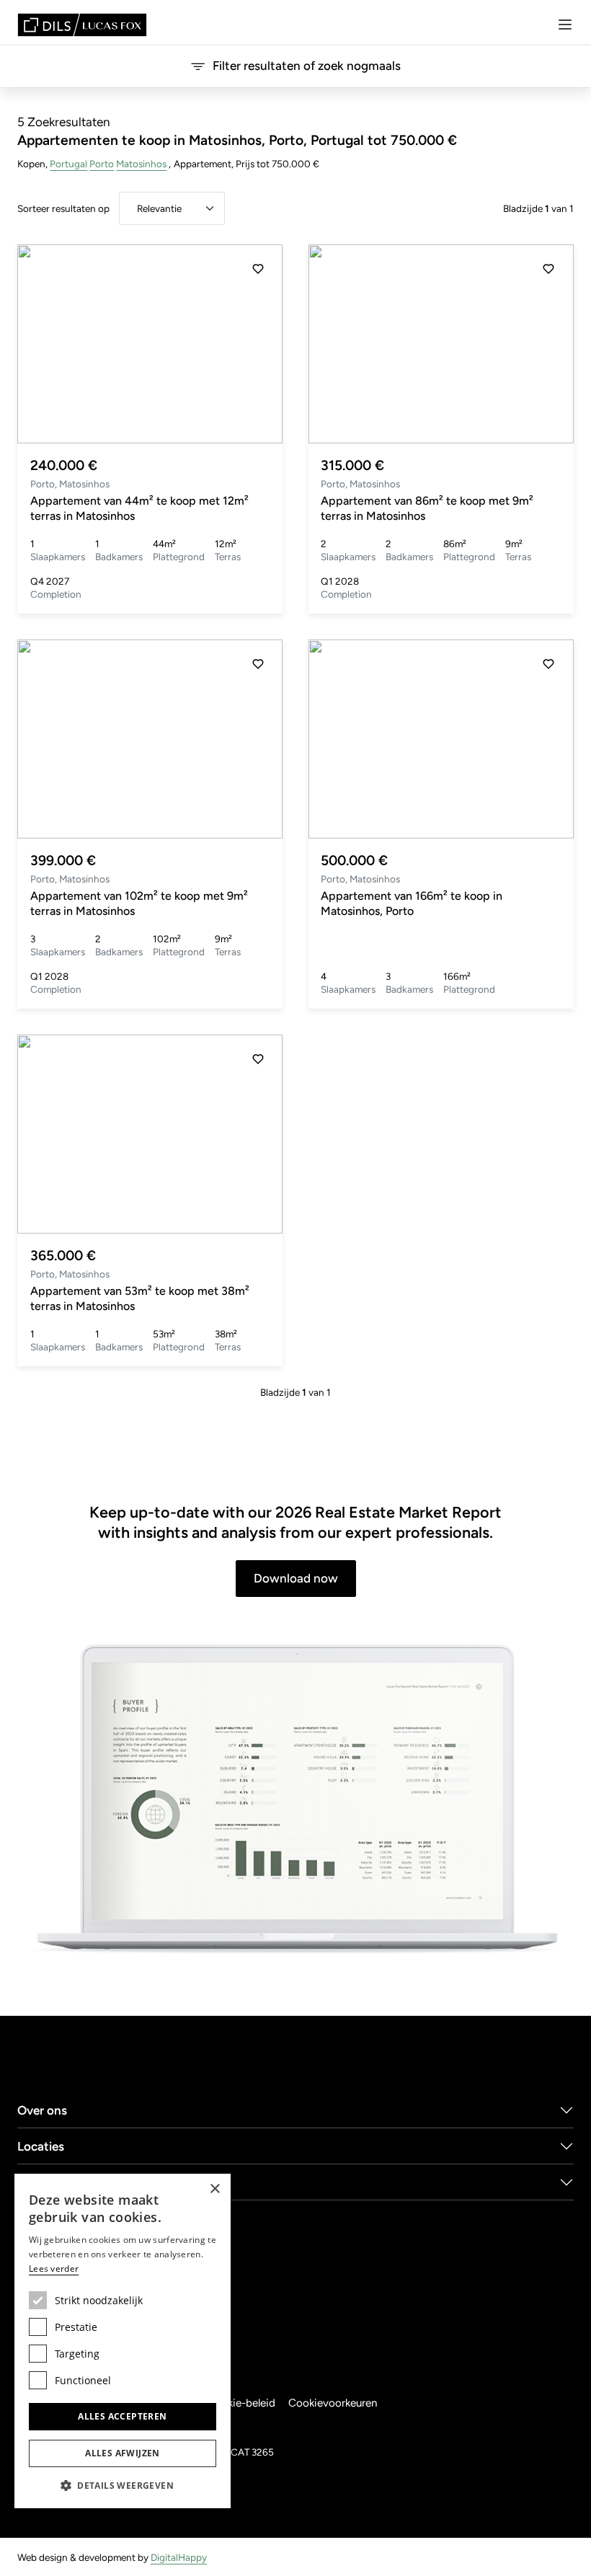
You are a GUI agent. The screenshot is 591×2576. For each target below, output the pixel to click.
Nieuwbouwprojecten (78, 2182)
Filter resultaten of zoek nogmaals (307, 66)
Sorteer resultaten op (63, 208)
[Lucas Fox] (82, 25)
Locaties (41, 2146)
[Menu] (565, 25)
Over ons (42, 2110)
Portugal (68, 164)
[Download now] (295, 1800)
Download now (296, 1578)
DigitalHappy (179, 2557)
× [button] (214, 2189)
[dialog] (123, 2341)
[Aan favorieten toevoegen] (258, 269)
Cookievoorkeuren (333, 2403)
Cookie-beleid (241, 2403)
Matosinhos (141, 164)
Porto (102, 164)
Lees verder (54, 2269)
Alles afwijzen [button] (123, 2453)
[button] (258, 344)
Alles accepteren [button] (122, 2416)
